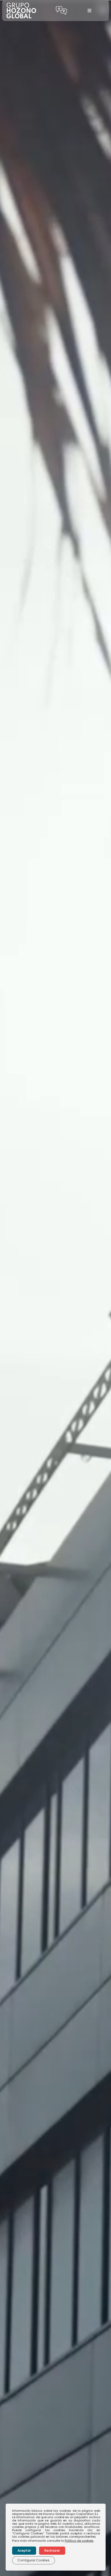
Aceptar (24, 2550)
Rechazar (52, 2550)
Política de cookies (79, 2541)
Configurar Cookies (34, 2560)
